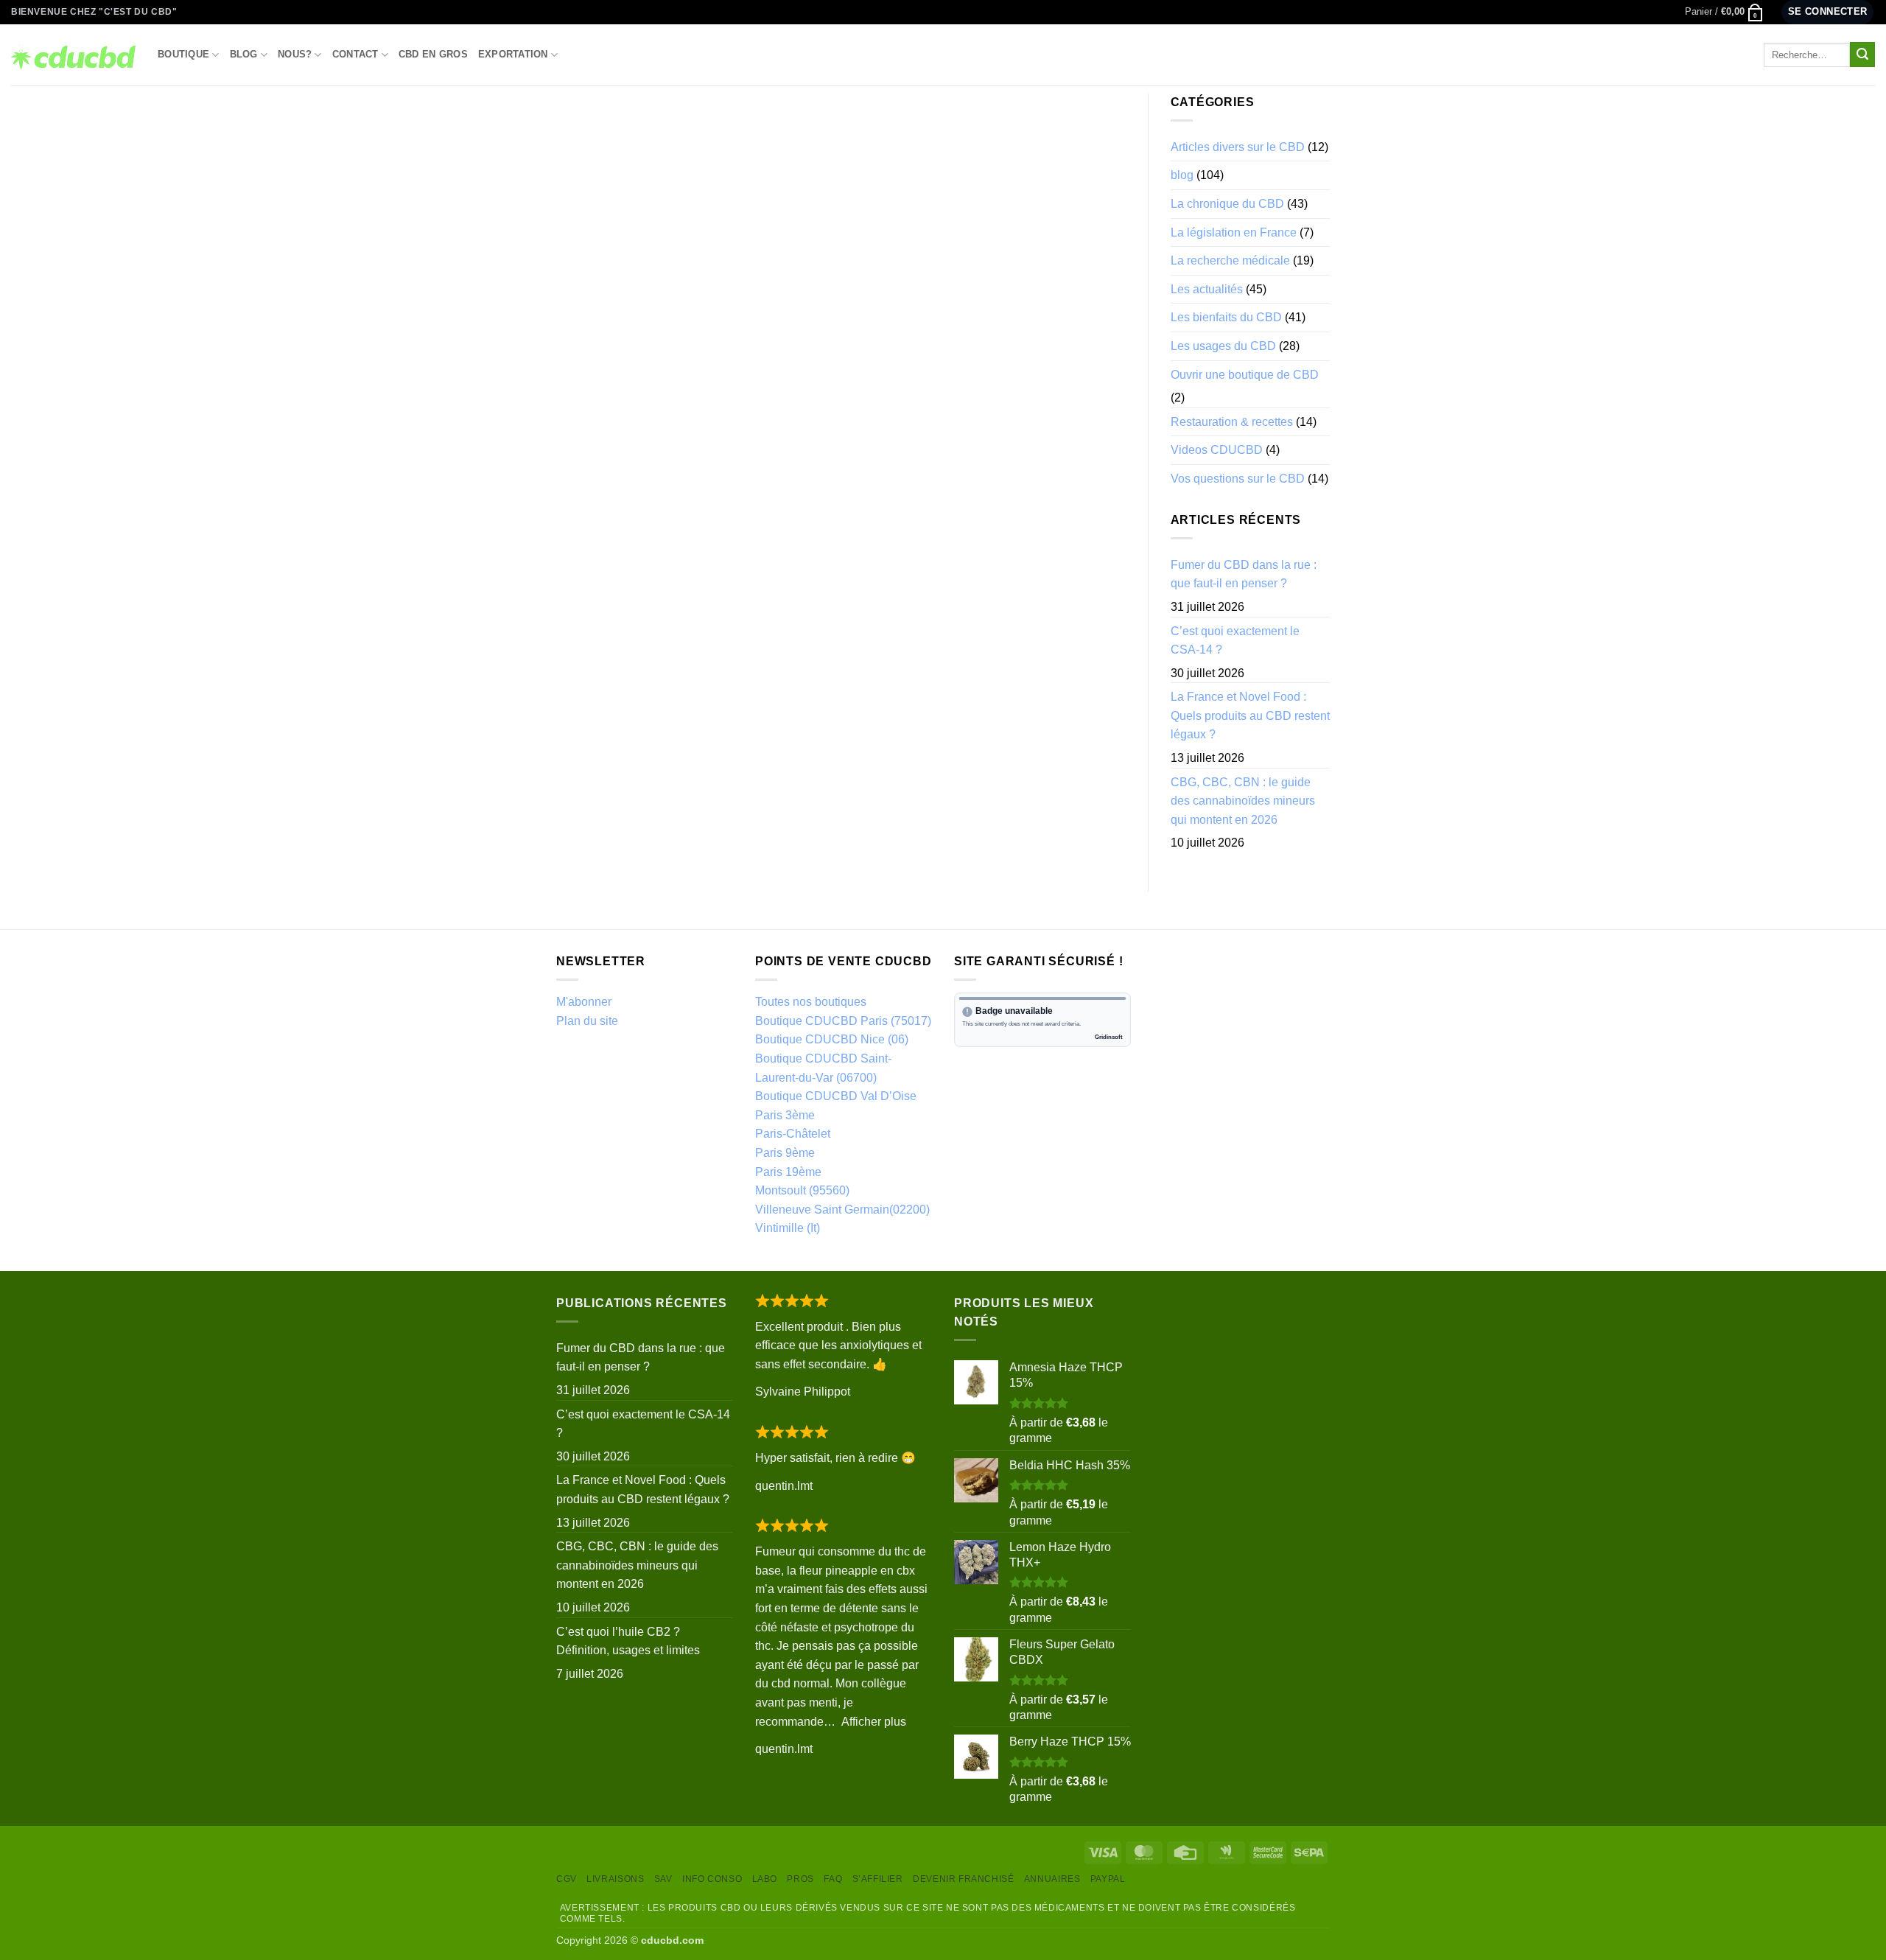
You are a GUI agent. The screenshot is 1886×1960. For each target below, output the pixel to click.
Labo (765, 1879)
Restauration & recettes (1232, 422)
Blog (244, 54)
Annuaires (1052, 1879)
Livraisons (615, 1879)
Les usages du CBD (1223, 346)
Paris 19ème (788, 1172)
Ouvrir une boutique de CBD (1245, 375)
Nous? (295, 54)
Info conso (712, 1879)
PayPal (1108, 1879)
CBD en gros (433, 54)
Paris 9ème (785, 1153)
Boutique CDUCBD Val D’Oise (836, 1096)
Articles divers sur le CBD (1238, 147)
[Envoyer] (1862, 55)
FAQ (833, 1879)
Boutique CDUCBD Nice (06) (832, 1039)
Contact (355, 54)
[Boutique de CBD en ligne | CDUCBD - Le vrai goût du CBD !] (73, 55)
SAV (663, 1879)
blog (1182, 175)
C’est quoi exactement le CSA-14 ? (1235, 641)
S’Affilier (878, 1879)
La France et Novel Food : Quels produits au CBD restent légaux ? (1250, 715)
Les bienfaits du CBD (1226, 317)
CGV (567, 1879)
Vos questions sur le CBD (1238, 479)
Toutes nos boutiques (811, 1002)
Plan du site (587, 1021)
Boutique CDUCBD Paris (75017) (843, 1021)
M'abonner (584, 1002)
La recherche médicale (1230, 260)
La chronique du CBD (1227, 204)
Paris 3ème (785, 1115)
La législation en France (1234, 232)
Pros (800, 1879)
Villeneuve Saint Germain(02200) (842, 1210)
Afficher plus (874, 1722)
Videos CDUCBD (1217, 450)
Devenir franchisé (963, 1879)
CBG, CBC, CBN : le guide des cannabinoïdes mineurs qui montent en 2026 (1243, 801)
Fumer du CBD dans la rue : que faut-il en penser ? (1244, 574)
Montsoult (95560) (802, 1190)
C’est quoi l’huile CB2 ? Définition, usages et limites (628, 1641)
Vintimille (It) (788, 1228)
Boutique (183, 54)
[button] (1724, 12)
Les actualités (1207, 289)
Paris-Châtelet (793, 1134)
